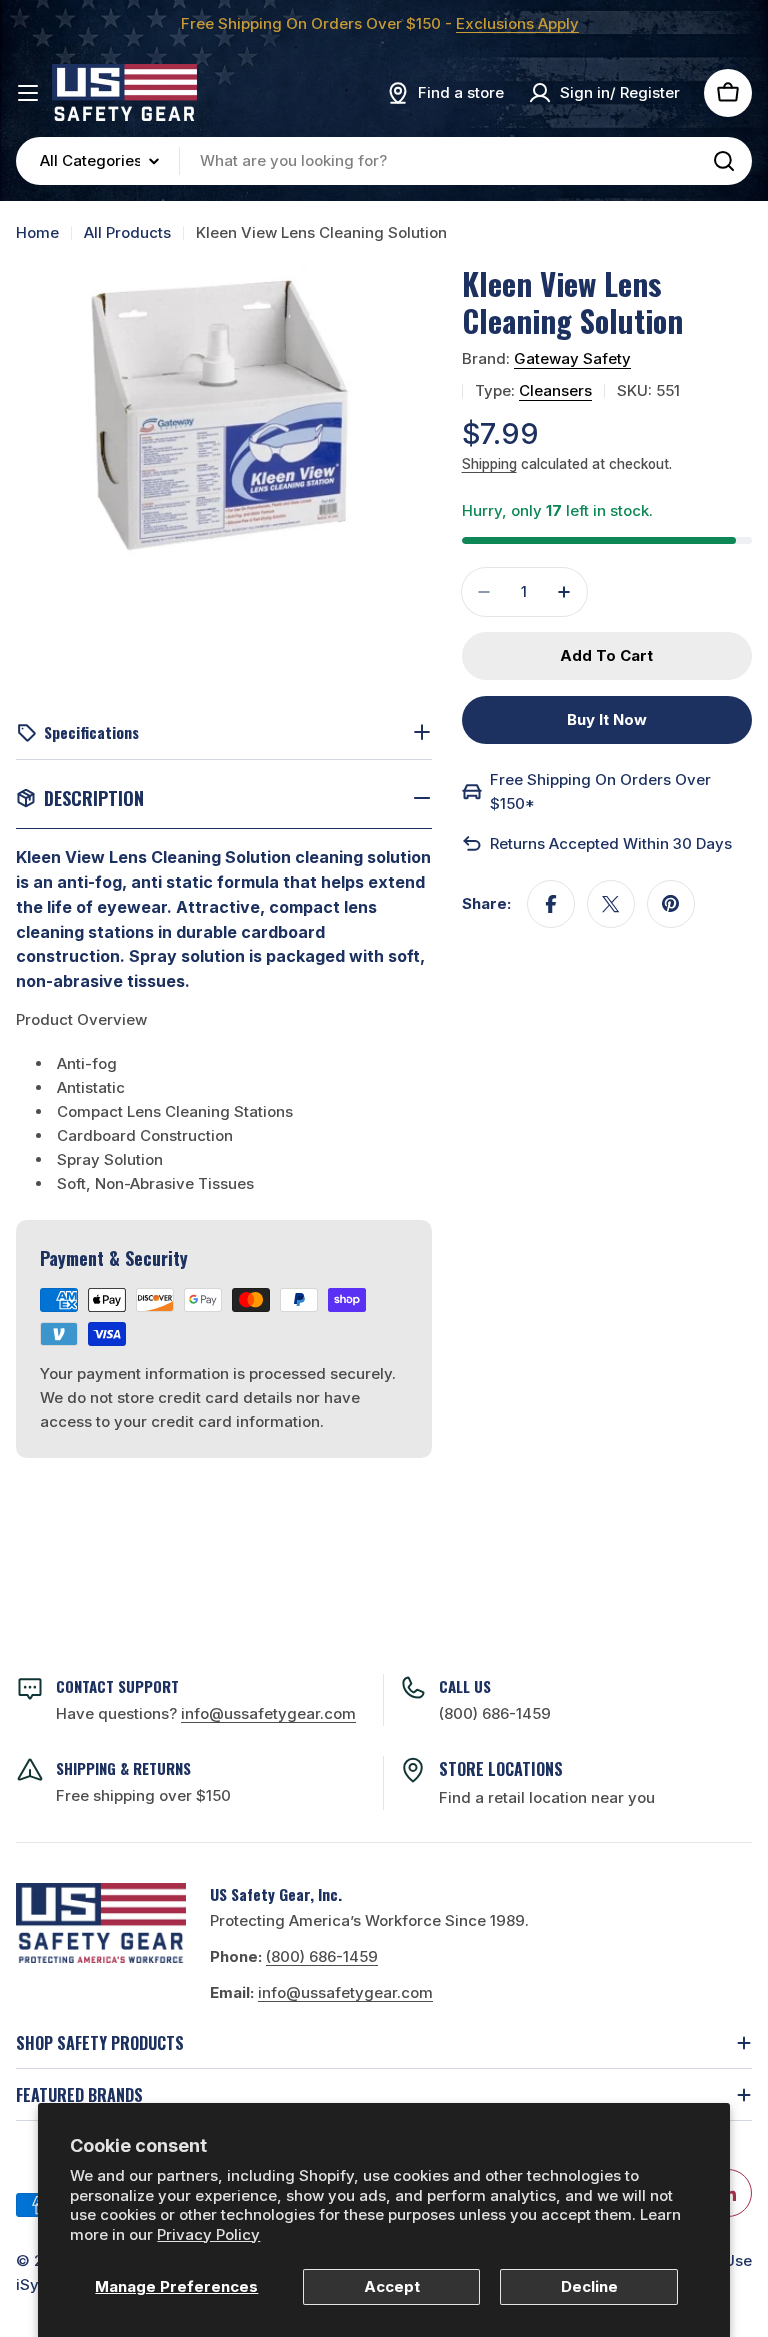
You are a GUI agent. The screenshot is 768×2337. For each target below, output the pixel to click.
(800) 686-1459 (495, 1713)
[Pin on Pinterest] (671, 904)
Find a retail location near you (547, 1797)
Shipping (489, 464)
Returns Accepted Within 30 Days (611, 843)
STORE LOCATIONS (501, 1769)
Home (37, 232)
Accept (392, 2286)
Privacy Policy (208, 2234)
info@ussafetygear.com (345, 1992)
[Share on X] (611, 904)
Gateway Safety (572, 358)
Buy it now (607, 719)
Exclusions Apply (517, 23)
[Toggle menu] (28, 93)
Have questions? (206, 1713)
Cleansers (555, 390)
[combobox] (384, 161)
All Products (127, 232)
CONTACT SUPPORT (117, 1686)
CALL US (465, 1686)
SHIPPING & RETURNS (123, 1768)
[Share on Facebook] (551, 904)
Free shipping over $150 (143, 1795)
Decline (589, 2286)
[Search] (724, 161)
